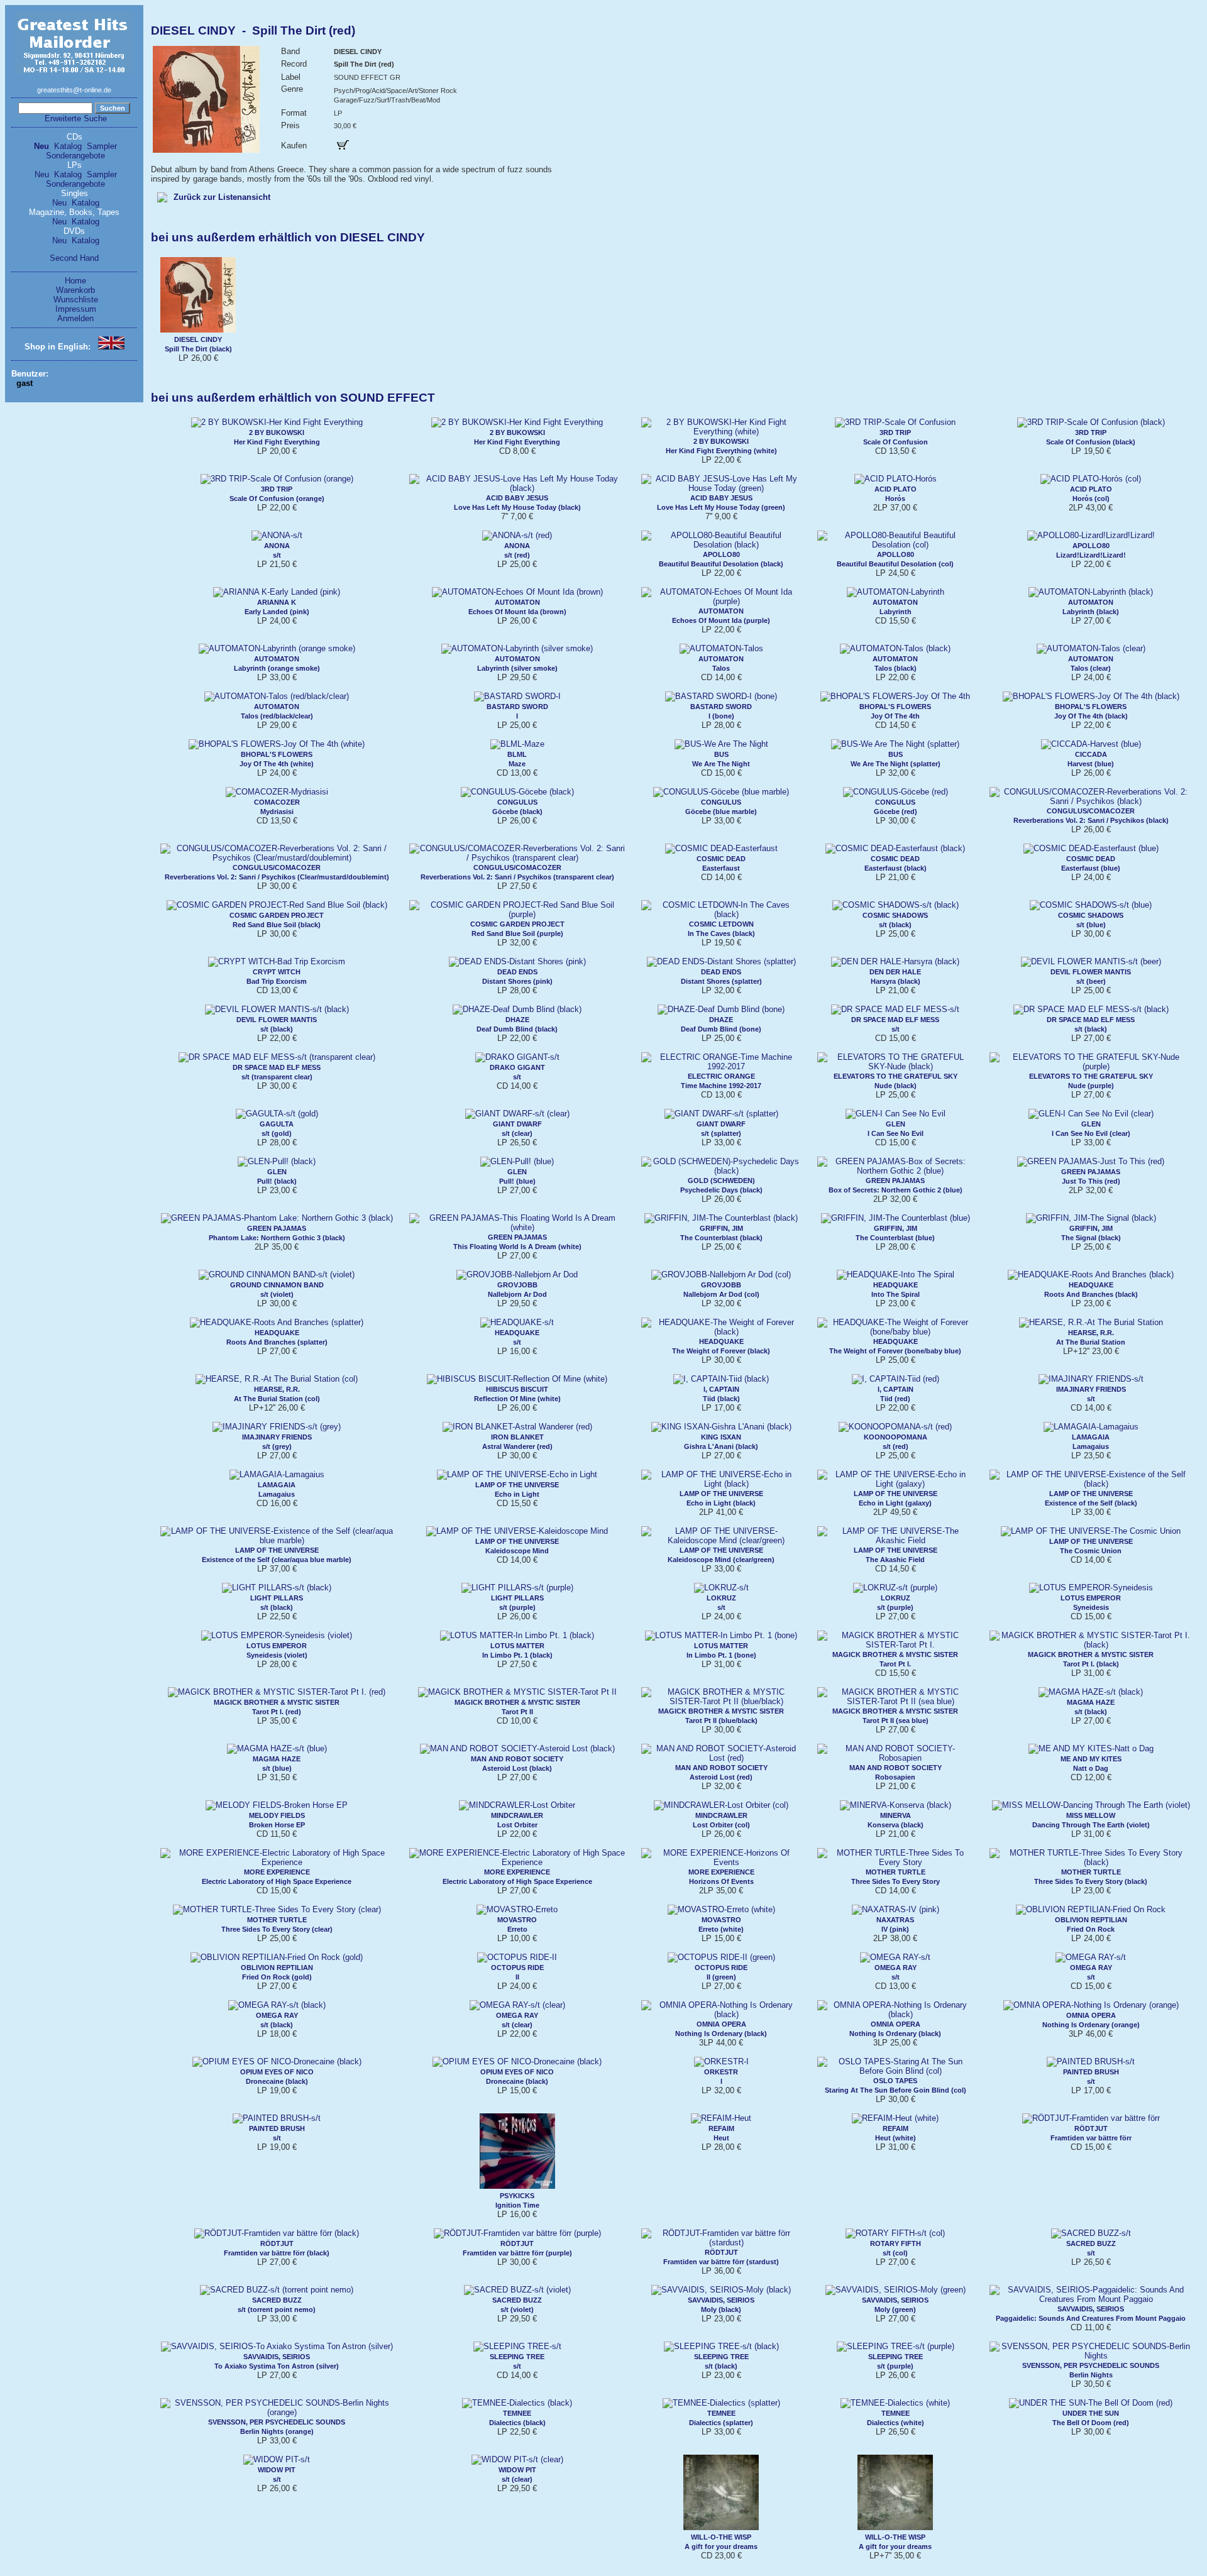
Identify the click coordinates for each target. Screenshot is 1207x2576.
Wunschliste (76, 300)
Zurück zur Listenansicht (222, 197)
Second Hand (74, 258)
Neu (41, 146)
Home (75, 281)
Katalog (68, 146)
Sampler (102, 146)
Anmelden (75, 318)
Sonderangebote (75, 156)
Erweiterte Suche (76, 118)
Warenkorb (75, 290)
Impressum (76, 309)
